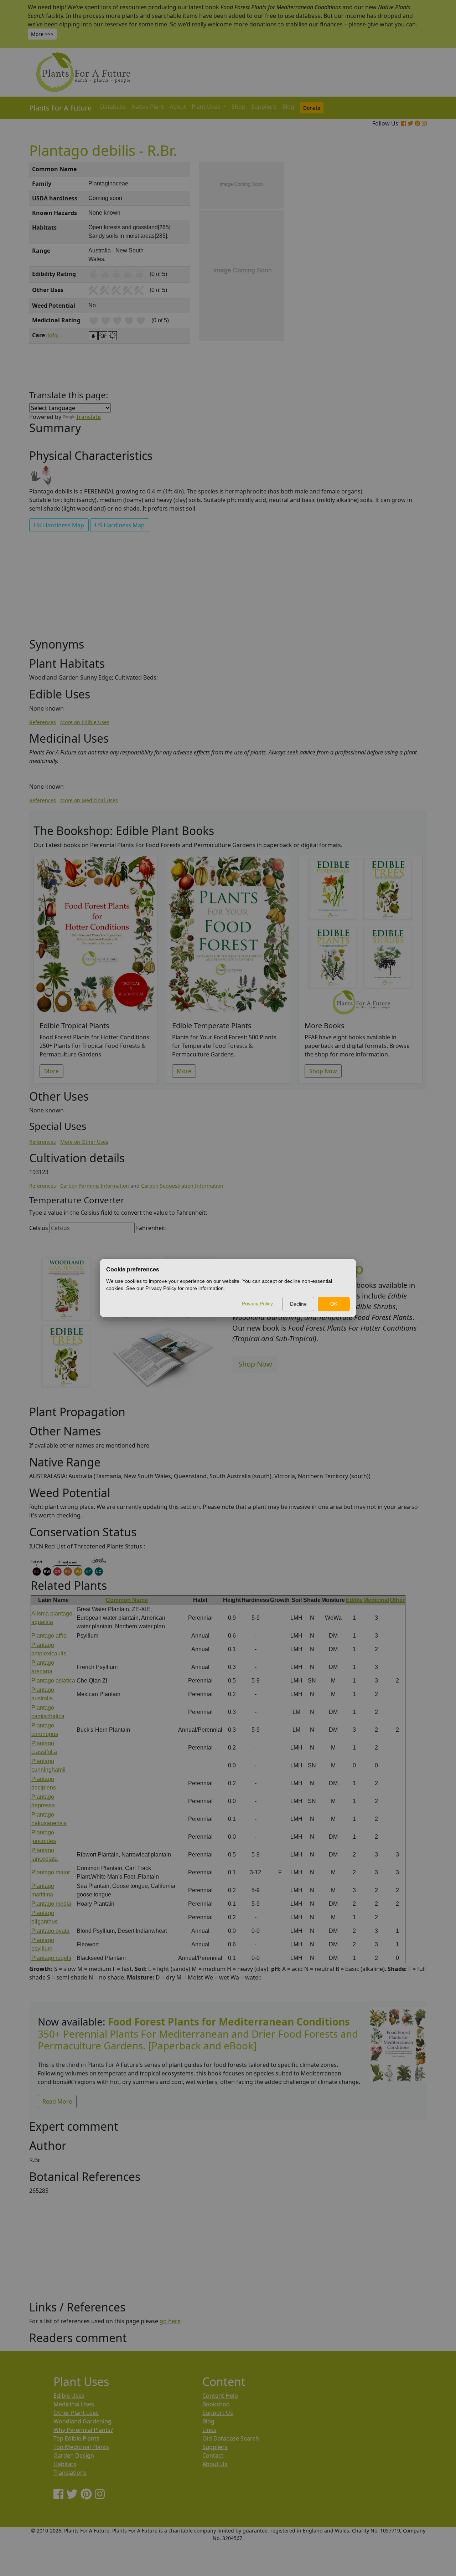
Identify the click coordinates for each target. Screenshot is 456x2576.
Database (113, 107)
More (51, 1071)
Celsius (39, 1228)
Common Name (127, 1600)
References (43, 722)
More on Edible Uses (85, 722)
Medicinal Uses (74, 2404)
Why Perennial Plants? (83, 2430)
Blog (288, 107)
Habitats (65, 2464)
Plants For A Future (60, 108)
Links (209, 2430)
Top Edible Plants (76, 2438)
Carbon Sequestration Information (182, 1186)
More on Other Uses (84, 1142)
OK (334, 1304)
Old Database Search (231, 2438)
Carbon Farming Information (95, 1186)
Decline (298, 1304)
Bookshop (216, 2404)
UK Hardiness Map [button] (59, 525)
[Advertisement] (397, 283)
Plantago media (51, 1904)
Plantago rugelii (51, 1958)
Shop (239, 107)
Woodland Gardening (82, 2421)
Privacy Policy (257, 1304)
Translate (88, 417)
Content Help (220, 2396)
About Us (215, 2464)
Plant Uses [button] (207, 107)
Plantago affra (49, 1636)
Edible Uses (69, 2396)
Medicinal (376, 1600)
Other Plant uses (76, 2413)
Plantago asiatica (53, 1681)
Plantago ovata (50, 1931)
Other (397, 1600)
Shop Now (323, 1071)
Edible (354, 1600)
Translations (70, 2473)
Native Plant (148, 107)
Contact (213, 2455)
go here (170, 2321)
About (178, 107)
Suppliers (264, 107)
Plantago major (51, 1872)
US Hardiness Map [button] (120, 525)
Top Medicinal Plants (81, 2447)
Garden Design (74, 2455)
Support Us (218, 2413)
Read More (57, 2101)
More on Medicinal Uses (89, 800)
